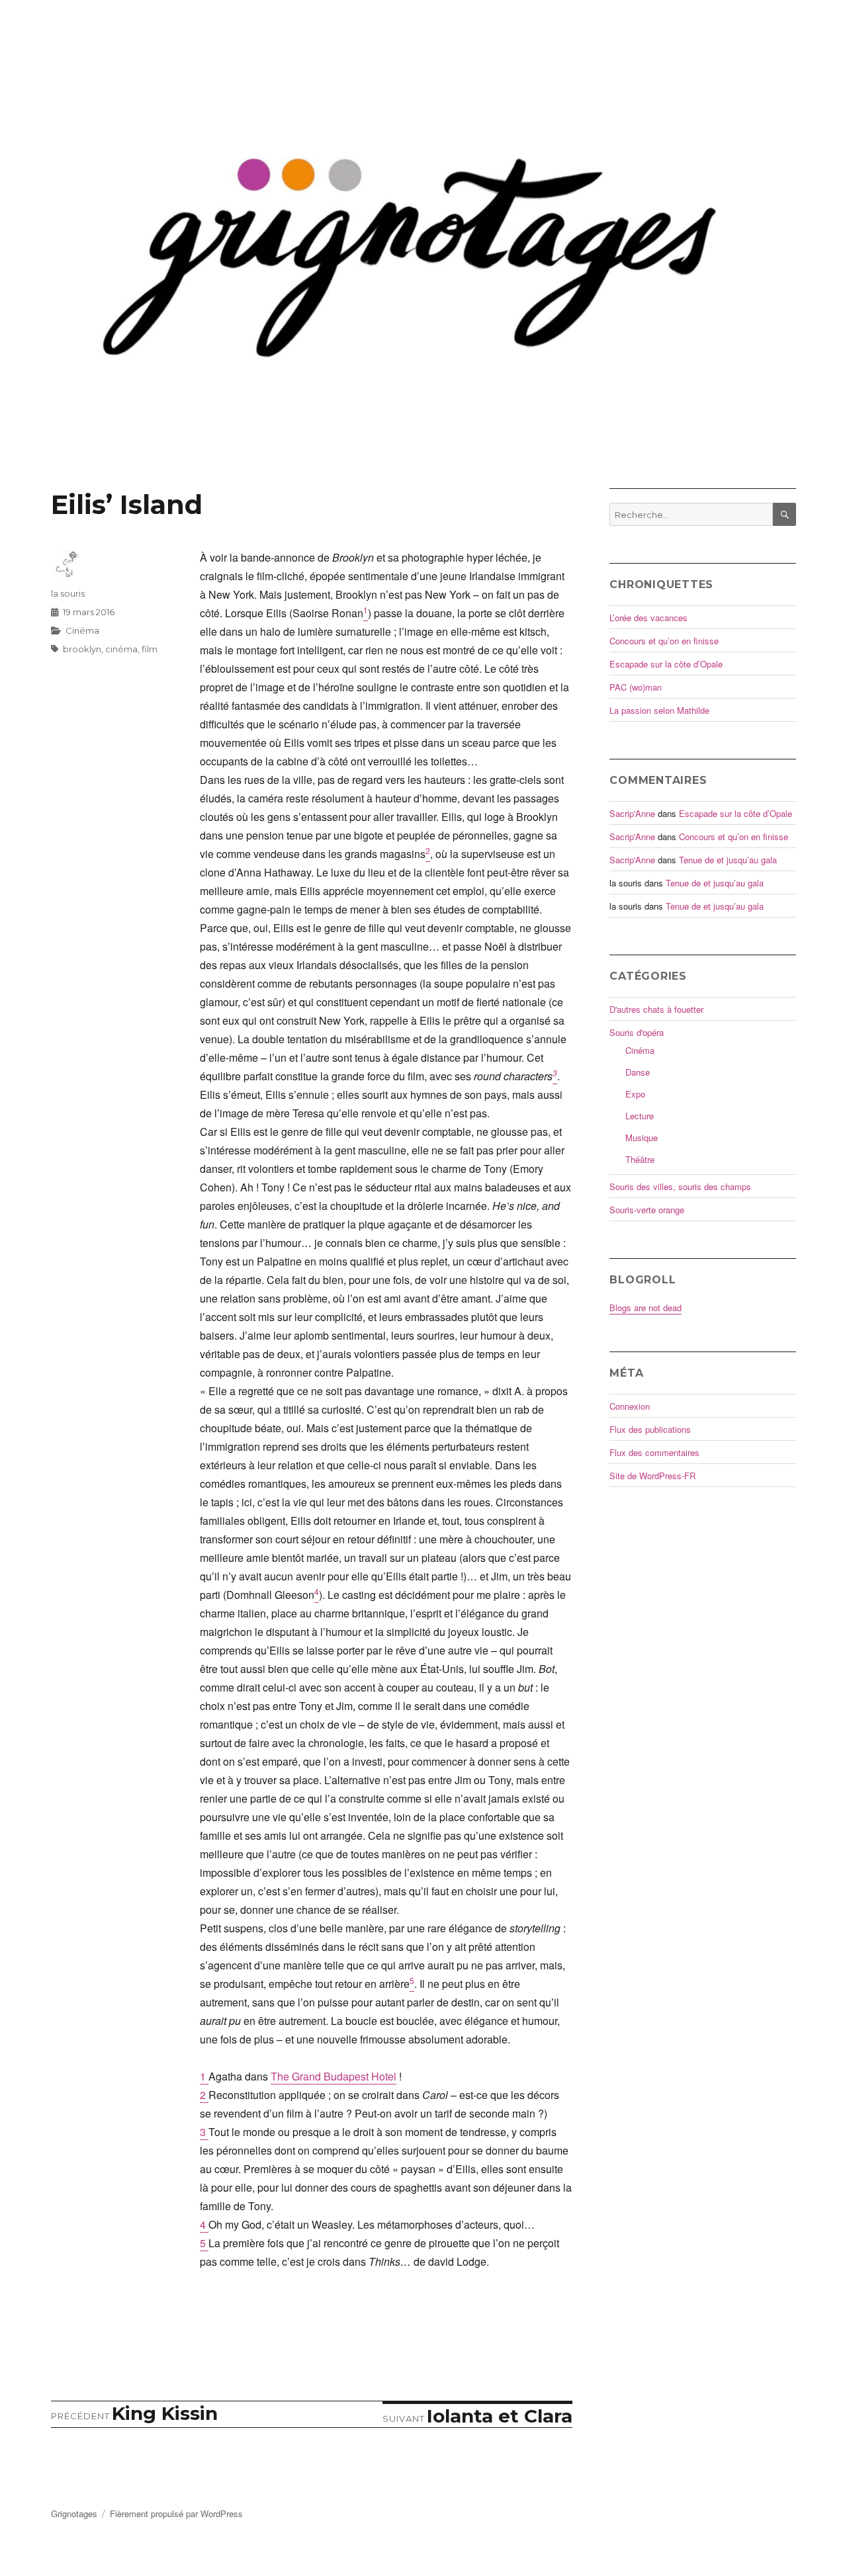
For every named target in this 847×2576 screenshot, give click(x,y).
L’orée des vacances (648, 618)
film (150, 649)
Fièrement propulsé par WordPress (176, 2513)
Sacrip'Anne (632, 813)
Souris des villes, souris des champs (680, 1186)
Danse (638, 1072)
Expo (635, 1094)
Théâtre (640, 1159)
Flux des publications (650, 1429)
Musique (642, 1138)
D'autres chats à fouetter (656, 1009)
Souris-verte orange (647, 1210)
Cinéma (82, 630)
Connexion (630, 1406)
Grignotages (74, 2513)
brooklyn (82, 649)
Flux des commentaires (654, 1452)
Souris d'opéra (637, 1032)
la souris (68, 593)
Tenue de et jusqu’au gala (728, 860)
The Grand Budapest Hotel (334, 2076)
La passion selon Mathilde (659, 710)
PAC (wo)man (636, 687)
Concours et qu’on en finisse (664, 641)
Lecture (640, 1116)
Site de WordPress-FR (652, 1476)
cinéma (121, 649)
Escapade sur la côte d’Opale (666, 664)
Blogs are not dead (646, 1308)
